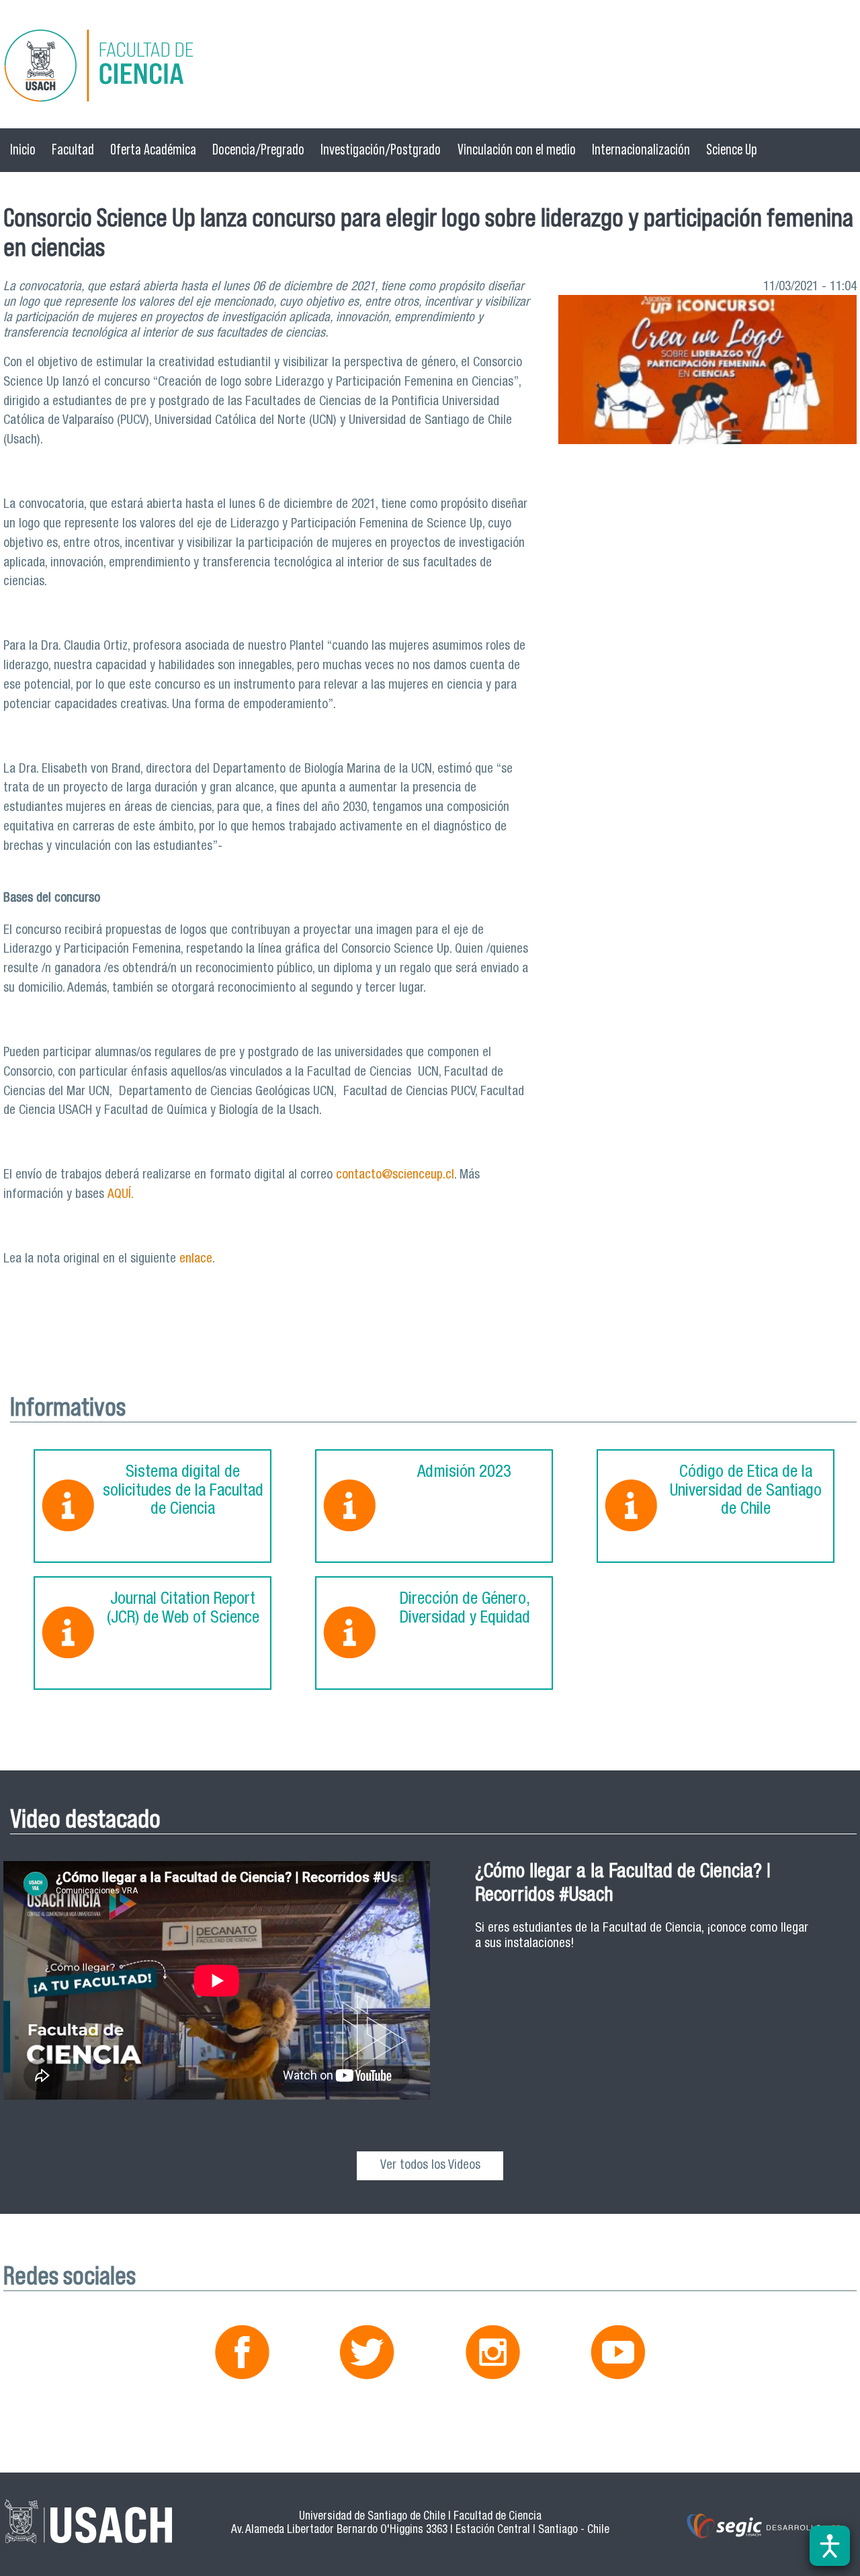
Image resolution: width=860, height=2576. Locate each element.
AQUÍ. (121, 1195)
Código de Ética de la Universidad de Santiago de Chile (746, 1492)
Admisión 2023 (464, 1473)
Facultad (73, 149)
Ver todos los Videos (430, 2166)
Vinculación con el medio (517, 149)
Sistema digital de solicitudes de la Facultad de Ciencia (183, 1492)
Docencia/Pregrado (258, 149)
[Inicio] (430, 68)
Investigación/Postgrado (381, 149)
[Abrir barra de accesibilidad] (830, 2546)
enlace (196, 1259)
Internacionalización (641, 149)
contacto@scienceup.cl (395, 1175)
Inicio (23, 149)
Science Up (732, 149)
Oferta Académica (153, 149)
